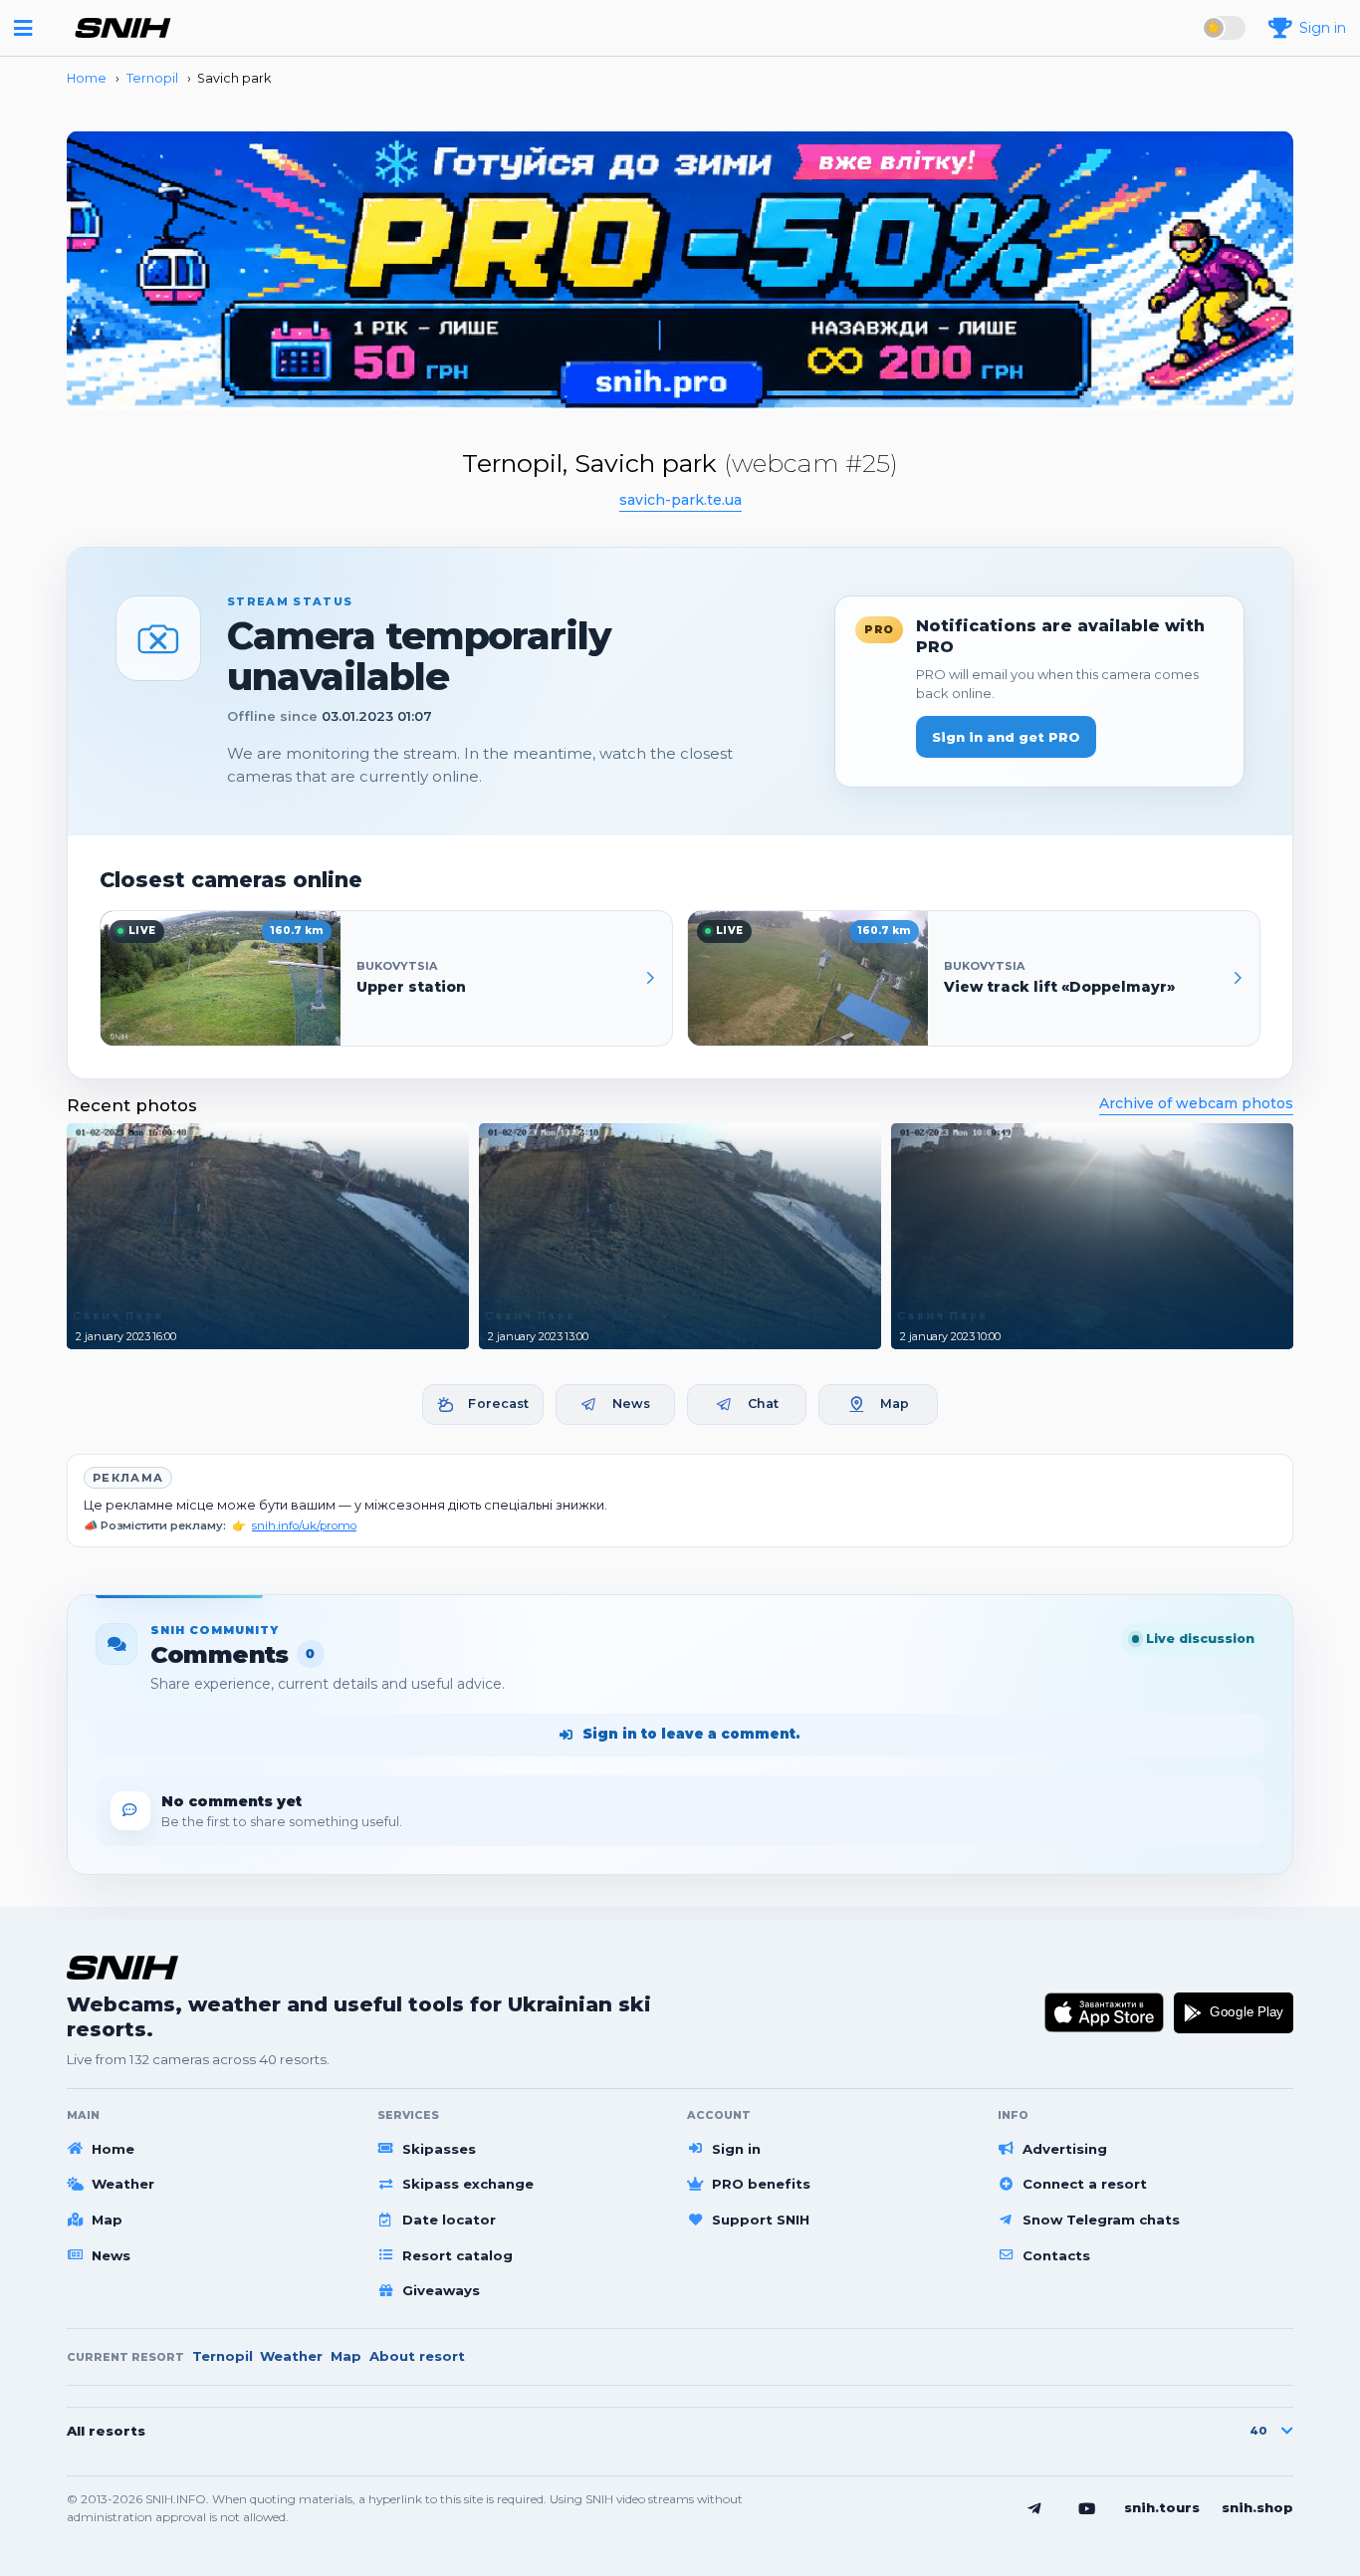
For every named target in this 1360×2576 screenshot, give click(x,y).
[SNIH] (122, 1967)
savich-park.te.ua (680, 500)
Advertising (1065, 2149)
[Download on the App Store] (1105, 2012)
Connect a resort (1085, 2184)
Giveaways (441, 2290)
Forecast (498, 1404)
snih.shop (1257, 2507)
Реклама (128, 1478)
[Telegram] (1034, 2508)
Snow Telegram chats (1101, 2220)
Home (113, 2149)
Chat (764, 1404)
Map (895, 1404)
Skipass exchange (468, 2184)
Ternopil (223, 2356)
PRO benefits (761, 2184)
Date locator (449, 2220)
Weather (123, 2184)
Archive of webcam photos (1196, 1103)
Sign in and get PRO (1006, 737)
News (632, 1404)
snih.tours (1162, 2507)
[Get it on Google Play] (1234, 2012)
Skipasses (439, 2149)
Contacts (1056, 2255)
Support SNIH (761, 2220)
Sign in (736, 2149)
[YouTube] (1087, 2508)
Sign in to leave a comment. (691, 1734)
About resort (417, 2356)
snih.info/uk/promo (304, 1525)
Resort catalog (457, 2255)
